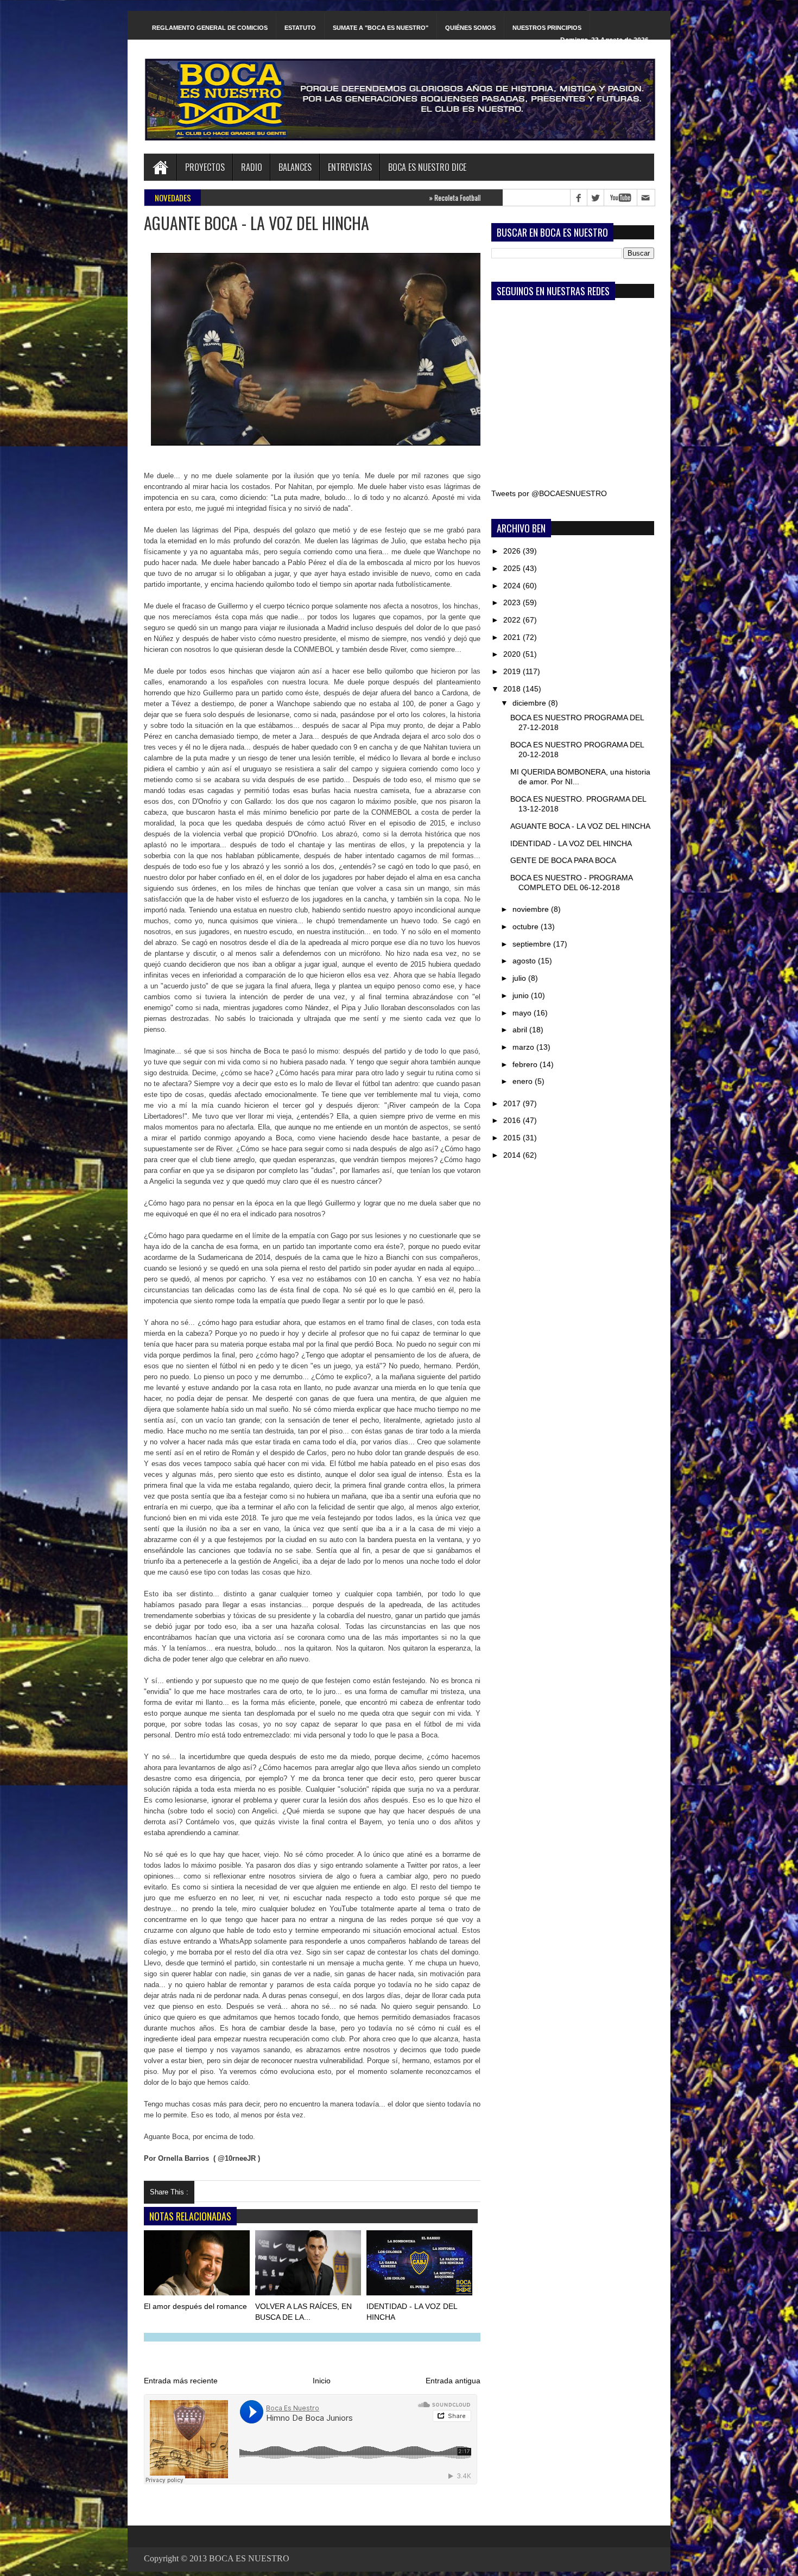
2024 (513, 586)
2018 (513, 689)
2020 (513, 654)
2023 (513, 602)
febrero (526, 1064)
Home (160, 167)
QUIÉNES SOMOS (470, 28)
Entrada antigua (453, 2381)
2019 (513, 671)
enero (524, 1081)
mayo (523, 1013)
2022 (513, 620)
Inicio (322, 2381)
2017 (513, 1103)
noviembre (532, 909)
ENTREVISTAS (350, 167)
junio (522, 995)
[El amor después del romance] (198, 2265)
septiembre (533, 944)
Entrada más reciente (181, 2381)
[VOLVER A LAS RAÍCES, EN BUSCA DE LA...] (309, 2265)
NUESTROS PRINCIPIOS (547, 28)
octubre (527, 927)
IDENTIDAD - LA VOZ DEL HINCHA (571, 843)
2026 (513, 551)
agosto (525, 961)
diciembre (530, 703)
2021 (513, 637)
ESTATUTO (300, 28)
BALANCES (295, 167)
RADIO (252, 167)
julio (520, 978)
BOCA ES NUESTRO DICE (427, 167)
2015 (513, 1138)
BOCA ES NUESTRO (249, 2558)
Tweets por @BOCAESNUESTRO (549, 493)
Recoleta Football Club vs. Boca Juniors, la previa (414, 198)
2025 (513, 568)
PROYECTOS (205, 167)
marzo (524, 1047)
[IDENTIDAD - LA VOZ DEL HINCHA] (420, 2265)
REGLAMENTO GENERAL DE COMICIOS (210, 28)
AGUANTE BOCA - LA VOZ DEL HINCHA (580, 826)
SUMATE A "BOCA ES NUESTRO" (381, 28)
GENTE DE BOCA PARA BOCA (563, 860)
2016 (513, 1120)
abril (521, 1030)
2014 (513, 1155)
